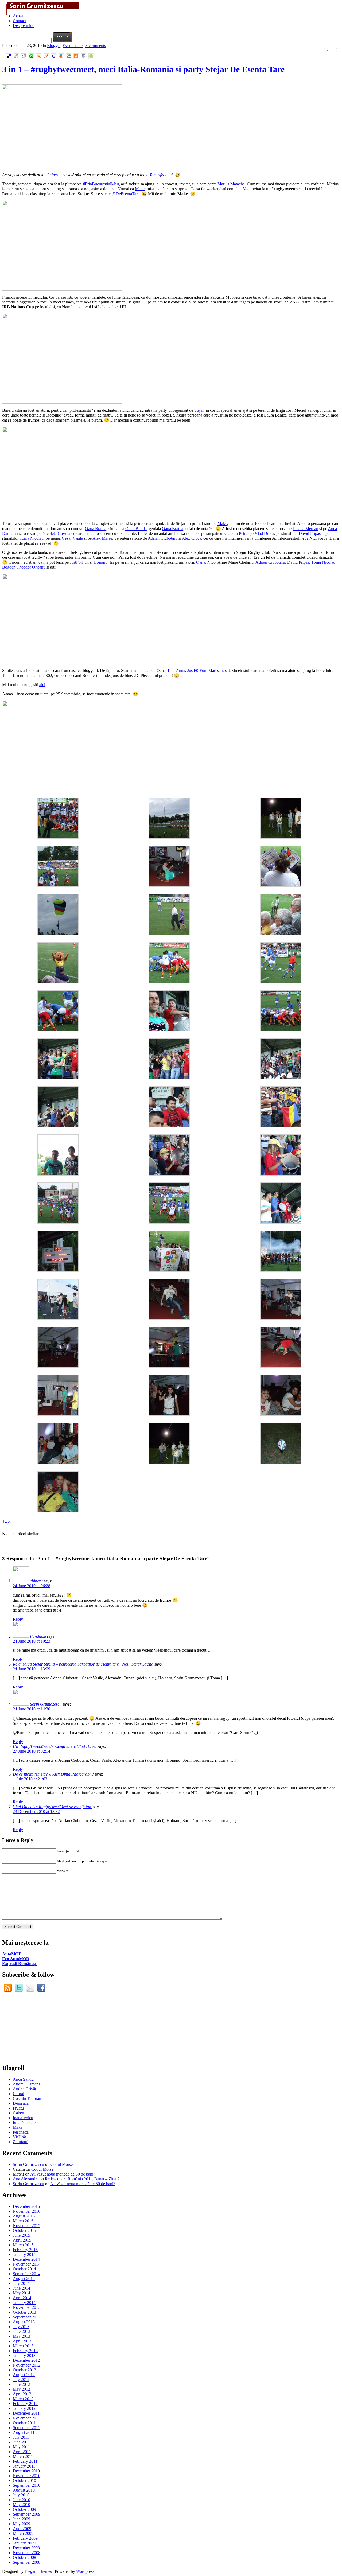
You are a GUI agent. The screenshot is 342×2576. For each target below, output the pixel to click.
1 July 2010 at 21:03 (30, 1779)
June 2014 (22, 2288)
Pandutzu (38, 1636)
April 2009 (22, 2529)
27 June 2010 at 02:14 (32, 1751)
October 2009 (24, 2509)
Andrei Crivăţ (24, 2089)
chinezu (36, 1581)
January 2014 (24, 2303)
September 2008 (27, 2562)
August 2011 (24, 2432)
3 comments (96, 46)
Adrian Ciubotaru (163, 538)
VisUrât (19, 2137)
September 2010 (27, 2485)
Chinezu (53, 175)
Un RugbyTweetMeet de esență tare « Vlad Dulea (55, 1746)
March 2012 (23, 2399)
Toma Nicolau (32, 538)
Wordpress (85, 2571)
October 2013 (24, 2312)
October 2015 (24, 2230)
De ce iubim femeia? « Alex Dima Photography (53, 1774)
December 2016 (26, 2206)
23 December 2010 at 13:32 (36, 1812)
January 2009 (24, 2543)
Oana (201, 562)
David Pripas (310, 533)
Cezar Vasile (72, 538)
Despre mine (24, 26)
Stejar (199, 410)
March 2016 (23, 2221)
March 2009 (23, 2533)
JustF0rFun (80, 562)
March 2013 (23, 2346)
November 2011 (26, 2418)
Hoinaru (100, 562)
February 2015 (25, 2250)
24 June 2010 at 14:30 (32, 1709)
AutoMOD (12, 1954)
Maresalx (217, 670)
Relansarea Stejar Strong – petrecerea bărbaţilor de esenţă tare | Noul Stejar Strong (83, 1664)
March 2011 (23, 2456)
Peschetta (21, 2132)
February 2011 (25, 2461)
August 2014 (24, 2279)
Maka (18, 2127)
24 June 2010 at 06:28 (32, 1586)
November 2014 (27, 2264)
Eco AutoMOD (16, 1959)
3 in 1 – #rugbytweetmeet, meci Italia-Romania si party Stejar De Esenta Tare (143, 69)
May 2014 (22, 2293)
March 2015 (23, 2245)
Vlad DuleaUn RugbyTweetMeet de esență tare (53, 1807)
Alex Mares (102, 538)
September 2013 (27, 2317)
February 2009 (25, 2538)
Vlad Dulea (264, 533)
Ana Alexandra (26, 2179)
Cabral (18, 2094)
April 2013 (22, 2341)
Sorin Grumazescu (46, 1704)
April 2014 (22, 2298)
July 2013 (21, 2327)
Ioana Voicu (23, 2118)
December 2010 (26, 2471)
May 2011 (21, 2447)
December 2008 (26, 2548)
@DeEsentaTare (126, 194)
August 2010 (24, 2490)
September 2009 (27, 2514)
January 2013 (24, 2355)
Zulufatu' (20, 2142)
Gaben (18, 2113)
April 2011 (22, 2452)
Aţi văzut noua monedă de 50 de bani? (63, 2174)
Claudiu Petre (236, 533)
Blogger (54, 46)
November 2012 (27, 2365)
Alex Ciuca (192, 538)
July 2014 (21, 2283)
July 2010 (21, 2495)
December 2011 (26, 2413)
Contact (19, 21)
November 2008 (27, 2553)
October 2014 (24, 2269)
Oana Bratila (96, 529)
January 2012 (24, 2408)
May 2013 (22, 2336)
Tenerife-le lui (161, 175)
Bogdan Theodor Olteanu (24, 567)
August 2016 (24, 2216)
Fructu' (19, 2108)
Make (140, 189)
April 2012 (22, 2394)
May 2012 (22, 2389)
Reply (18, 1619)
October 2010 (24, 2480)
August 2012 (24, 2375)
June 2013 (22, 2331)
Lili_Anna (176, 670)
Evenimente (73, 46)
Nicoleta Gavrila (56, 533)
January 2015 (24, 2254)
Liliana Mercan (305, 529)
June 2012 (22, 2384)
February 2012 (25, 2404)
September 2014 (27, 2274)
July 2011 (21, 2437)
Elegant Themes (38, 2571)
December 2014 (26, 2259)
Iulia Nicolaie (24, 2122)
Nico (211, 562)
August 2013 (24, 2322)
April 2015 (22, 2240)
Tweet (7, 1521)
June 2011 (21, 2442)
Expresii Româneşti (20, 1964)
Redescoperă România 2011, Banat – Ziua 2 (82, 2179)
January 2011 (24, 2466)
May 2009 (22, 2524)
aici (42, 685)
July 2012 (21, 2380)
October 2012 (24, 2370)
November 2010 (27, 2476)
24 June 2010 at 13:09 (32, 1669)
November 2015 (27, 2226)
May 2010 (22, 2505)
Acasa (18, 16)
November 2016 (27, 2211)
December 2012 (26, 2360)
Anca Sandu (23, 2079)
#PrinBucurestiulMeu (101, 184)
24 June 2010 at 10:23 (32, 1641)
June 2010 (22, 2500)
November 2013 (27, 2307)
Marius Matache (231, 184)
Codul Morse (62, 2164)
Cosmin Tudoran (27, 2098)
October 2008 (24, 2557)
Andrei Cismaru (26, 2084)
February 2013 (25, 2351)
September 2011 (26, 2428)
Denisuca (21, 2103)
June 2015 (22, 2235)
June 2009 (22, 2519)
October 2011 (24, 2423)
